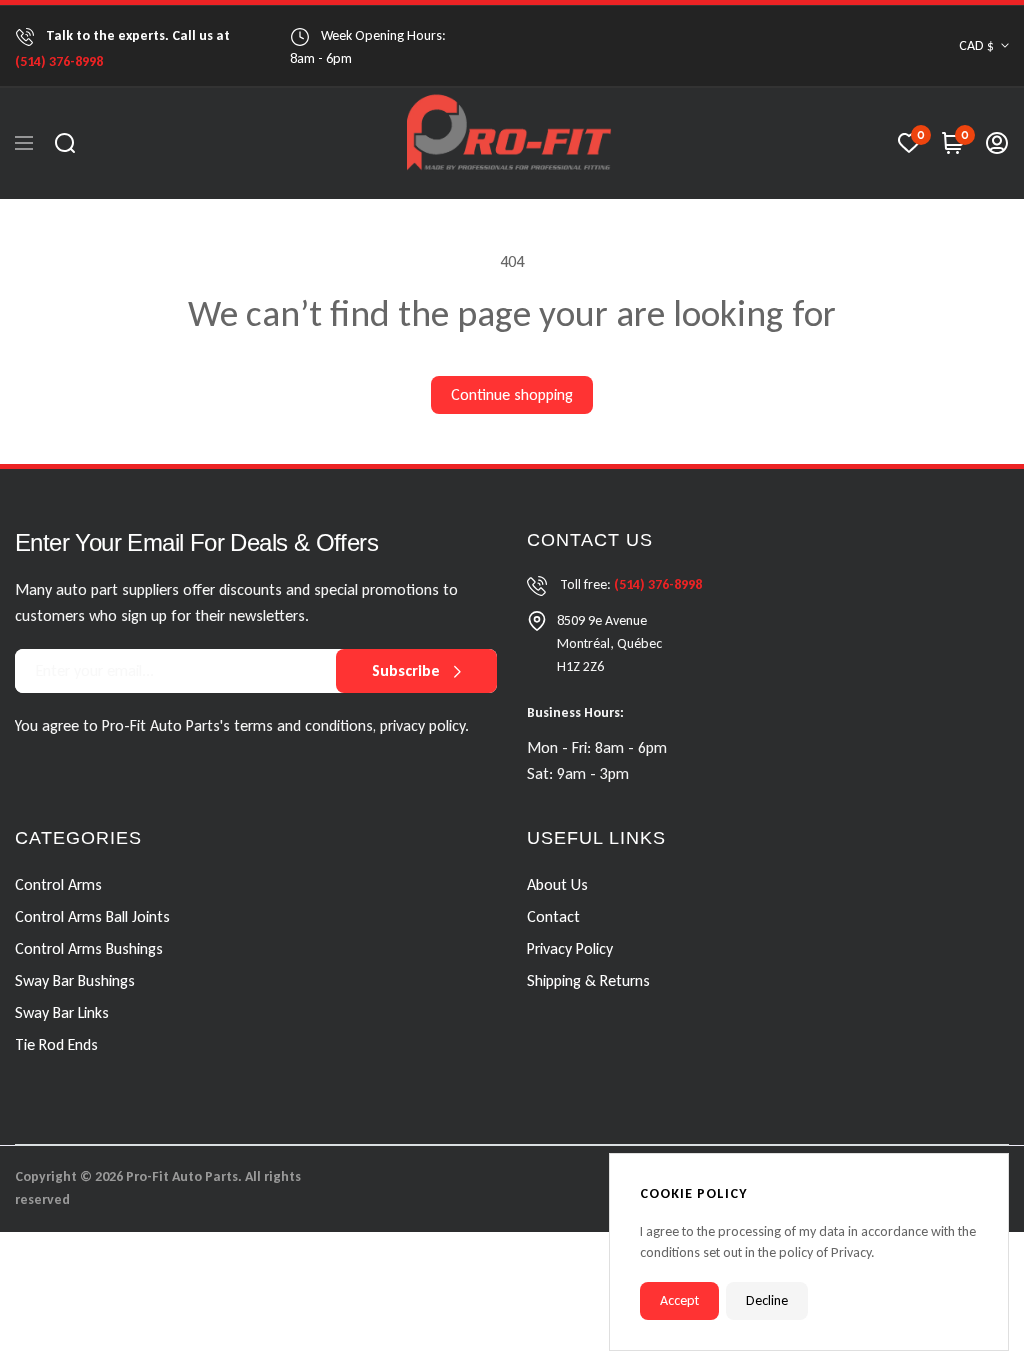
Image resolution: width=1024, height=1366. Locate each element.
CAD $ (976, 45)
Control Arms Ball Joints (92, 915)
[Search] (65, 143)
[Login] (997, 143)
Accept (679, 1300)
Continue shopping (512, 394)
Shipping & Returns (588, 979)
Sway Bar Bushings (75, 979)
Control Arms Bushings (89, 947)
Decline (767, 1300)
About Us (557, 883)
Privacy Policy (570, 947)
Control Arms (58, 883)
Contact (553, 915)
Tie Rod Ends (56, 1043)
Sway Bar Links (62, 1011)
